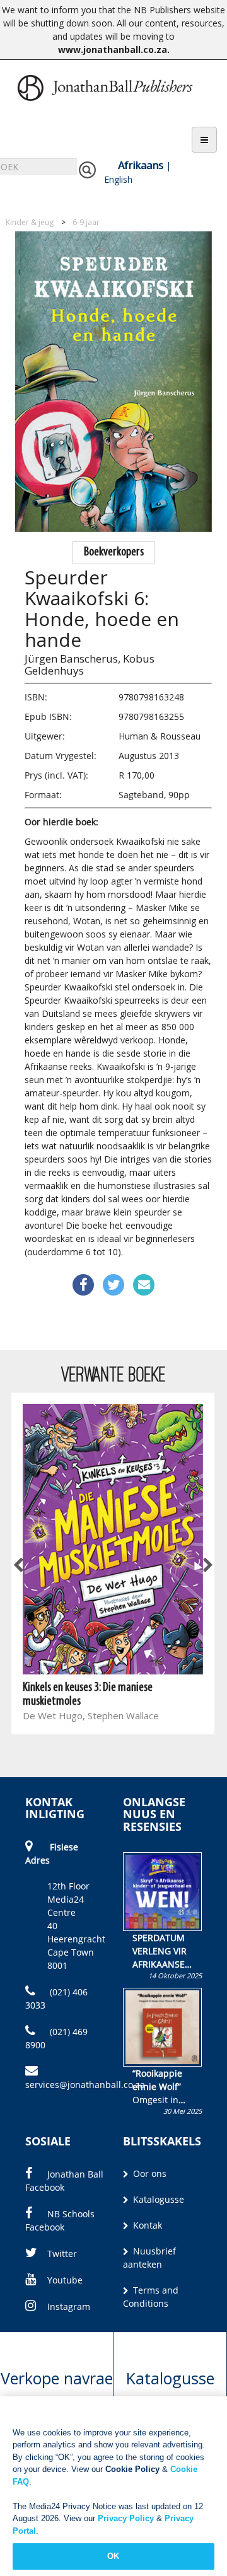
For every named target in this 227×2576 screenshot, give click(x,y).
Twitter (62, 2254)
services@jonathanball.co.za (85, 2085)
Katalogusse (157, 2199)
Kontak (146, 2225)
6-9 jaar (86, 222)
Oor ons (148, 2173)
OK (113, 2556)
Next (207, 1566)
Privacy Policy (126, 2518)
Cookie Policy (132, 2469)
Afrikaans (141, 165)
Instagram (69, 2306)
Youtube (65, 2280)
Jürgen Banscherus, (73, 659)
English (118, 179)
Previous (19, 1566)
